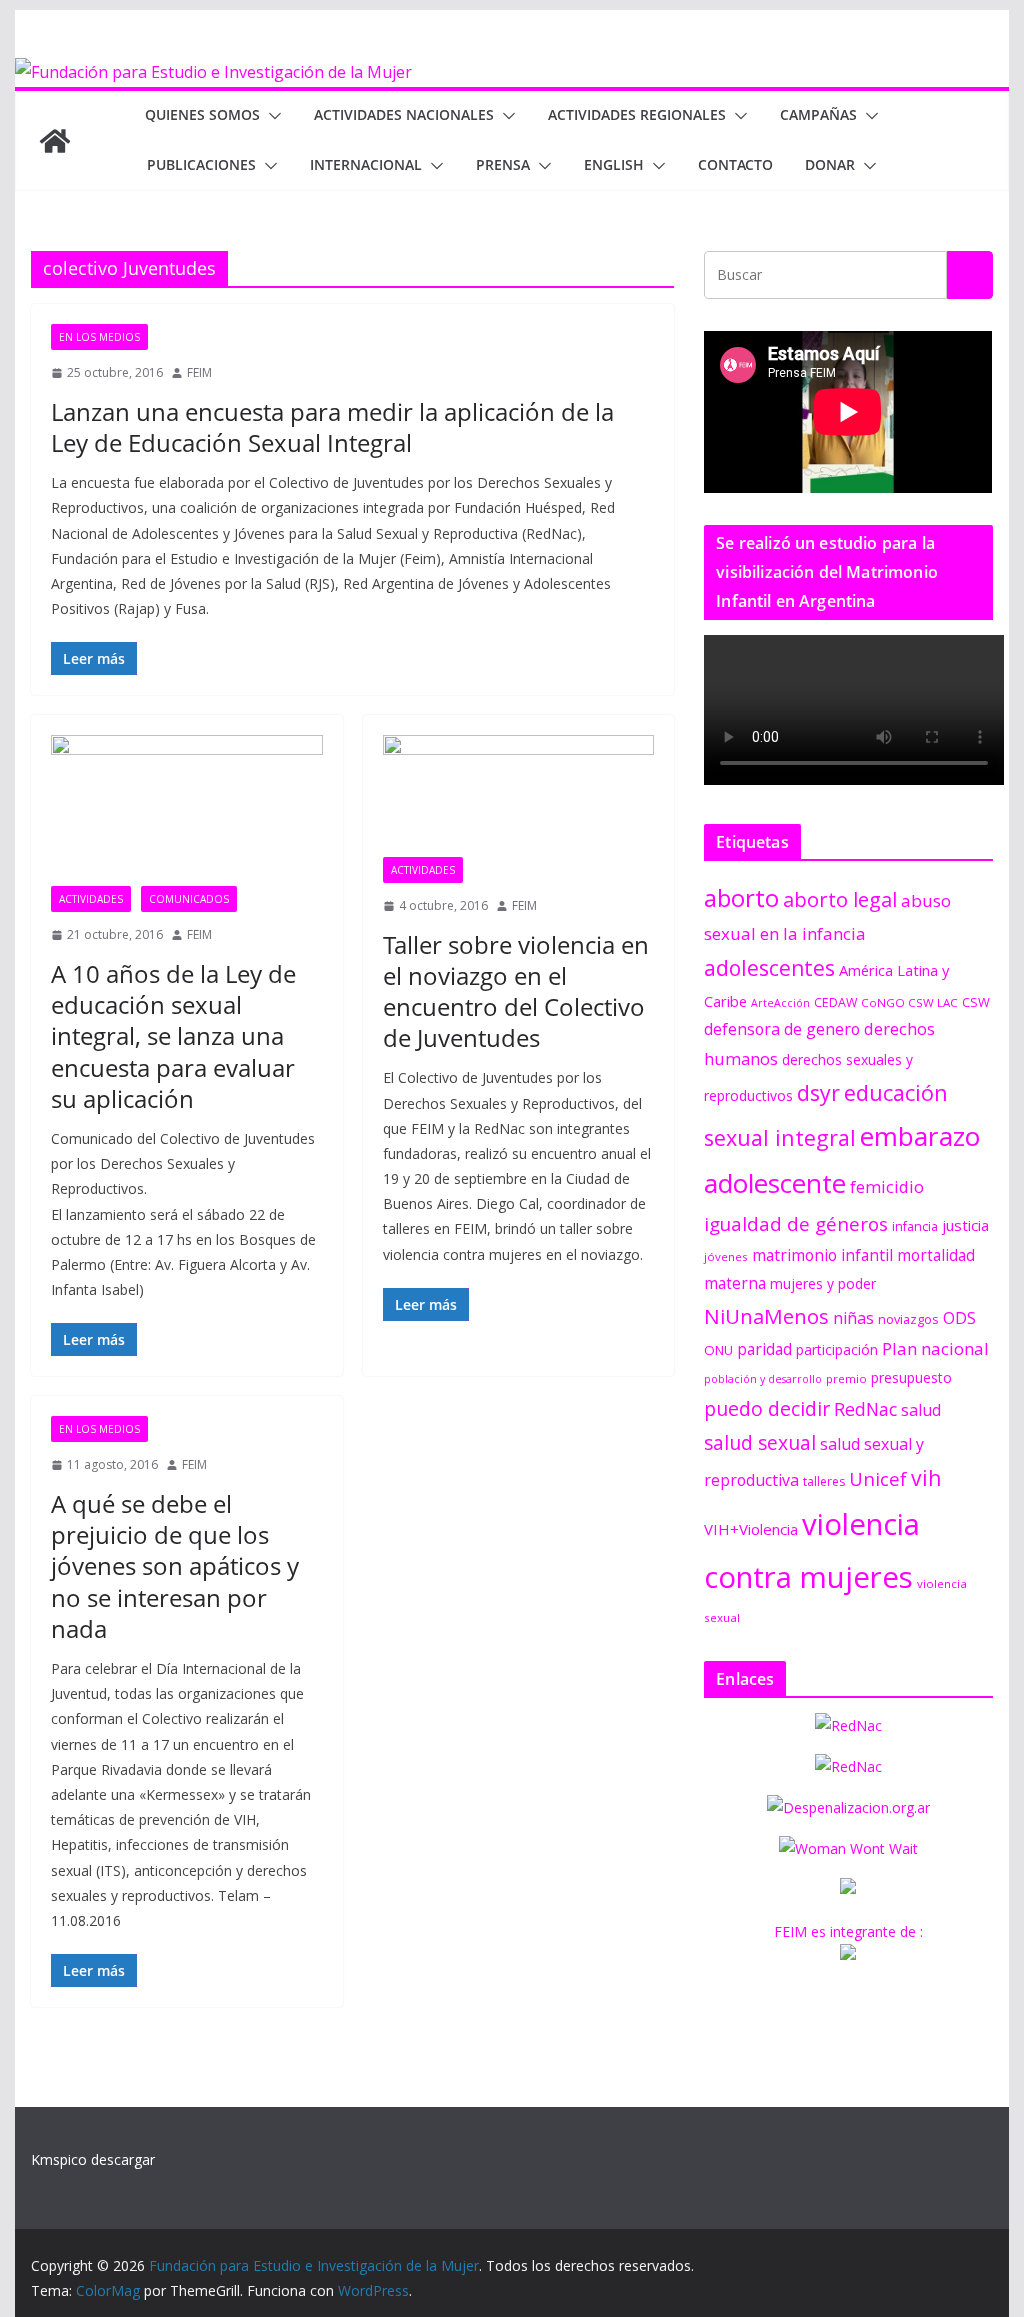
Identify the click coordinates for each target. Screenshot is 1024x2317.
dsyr (818, 1092)
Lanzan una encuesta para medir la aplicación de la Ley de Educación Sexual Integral (332, 427)
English (614, 164)
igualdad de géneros (796, 1223)
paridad (764, 1349)
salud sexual (760, 1442)
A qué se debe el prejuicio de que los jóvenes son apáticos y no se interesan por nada (175, 1566)
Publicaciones (201, 164)
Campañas (818, 114)
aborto (741, 897)
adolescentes (769, 968)
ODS (959, 1318)
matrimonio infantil (822, 1255)
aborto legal (840, 899)
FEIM (199, 372)
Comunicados (189, 899)
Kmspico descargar (93, 2159)
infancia (915, 1226)
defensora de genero (782, 1029)
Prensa (503, 164)
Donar (830, 164)
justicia (965, 1225)
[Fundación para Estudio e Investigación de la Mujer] (213, 72)
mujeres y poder (823, 1283)
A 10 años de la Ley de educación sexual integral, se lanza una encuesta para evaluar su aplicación (173, 1036)
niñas (853, 1318)
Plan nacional (935, 1348)
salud (921, 1410)
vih (926, 1478)
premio (846, 1378)
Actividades (91, 899)
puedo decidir (767, 1408)
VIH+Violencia (751, 1529)
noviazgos (908, 1319)
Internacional (366, 164)
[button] (271, 116)
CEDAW (835, 1002)
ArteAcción (780, 1003)
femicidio (887, 1186)
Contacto (735, 164)
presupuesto (911, 1377)
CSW (976, 1002)
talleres (824, 1481)
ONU (718, 1350)
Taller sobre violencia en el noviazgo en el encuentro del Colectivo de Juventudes (516, 991)
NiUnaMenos (766, 1316)
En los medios (99, 337)
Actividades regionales (637, 114)
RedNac (865, 1409)
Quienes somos (202, 114)
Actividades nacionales (404, 114)
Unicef (878, 1478)
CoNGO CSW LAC (909, 1002)
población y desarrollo (763, 1379)
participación (837, 1349)
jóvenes (726, 1256)
